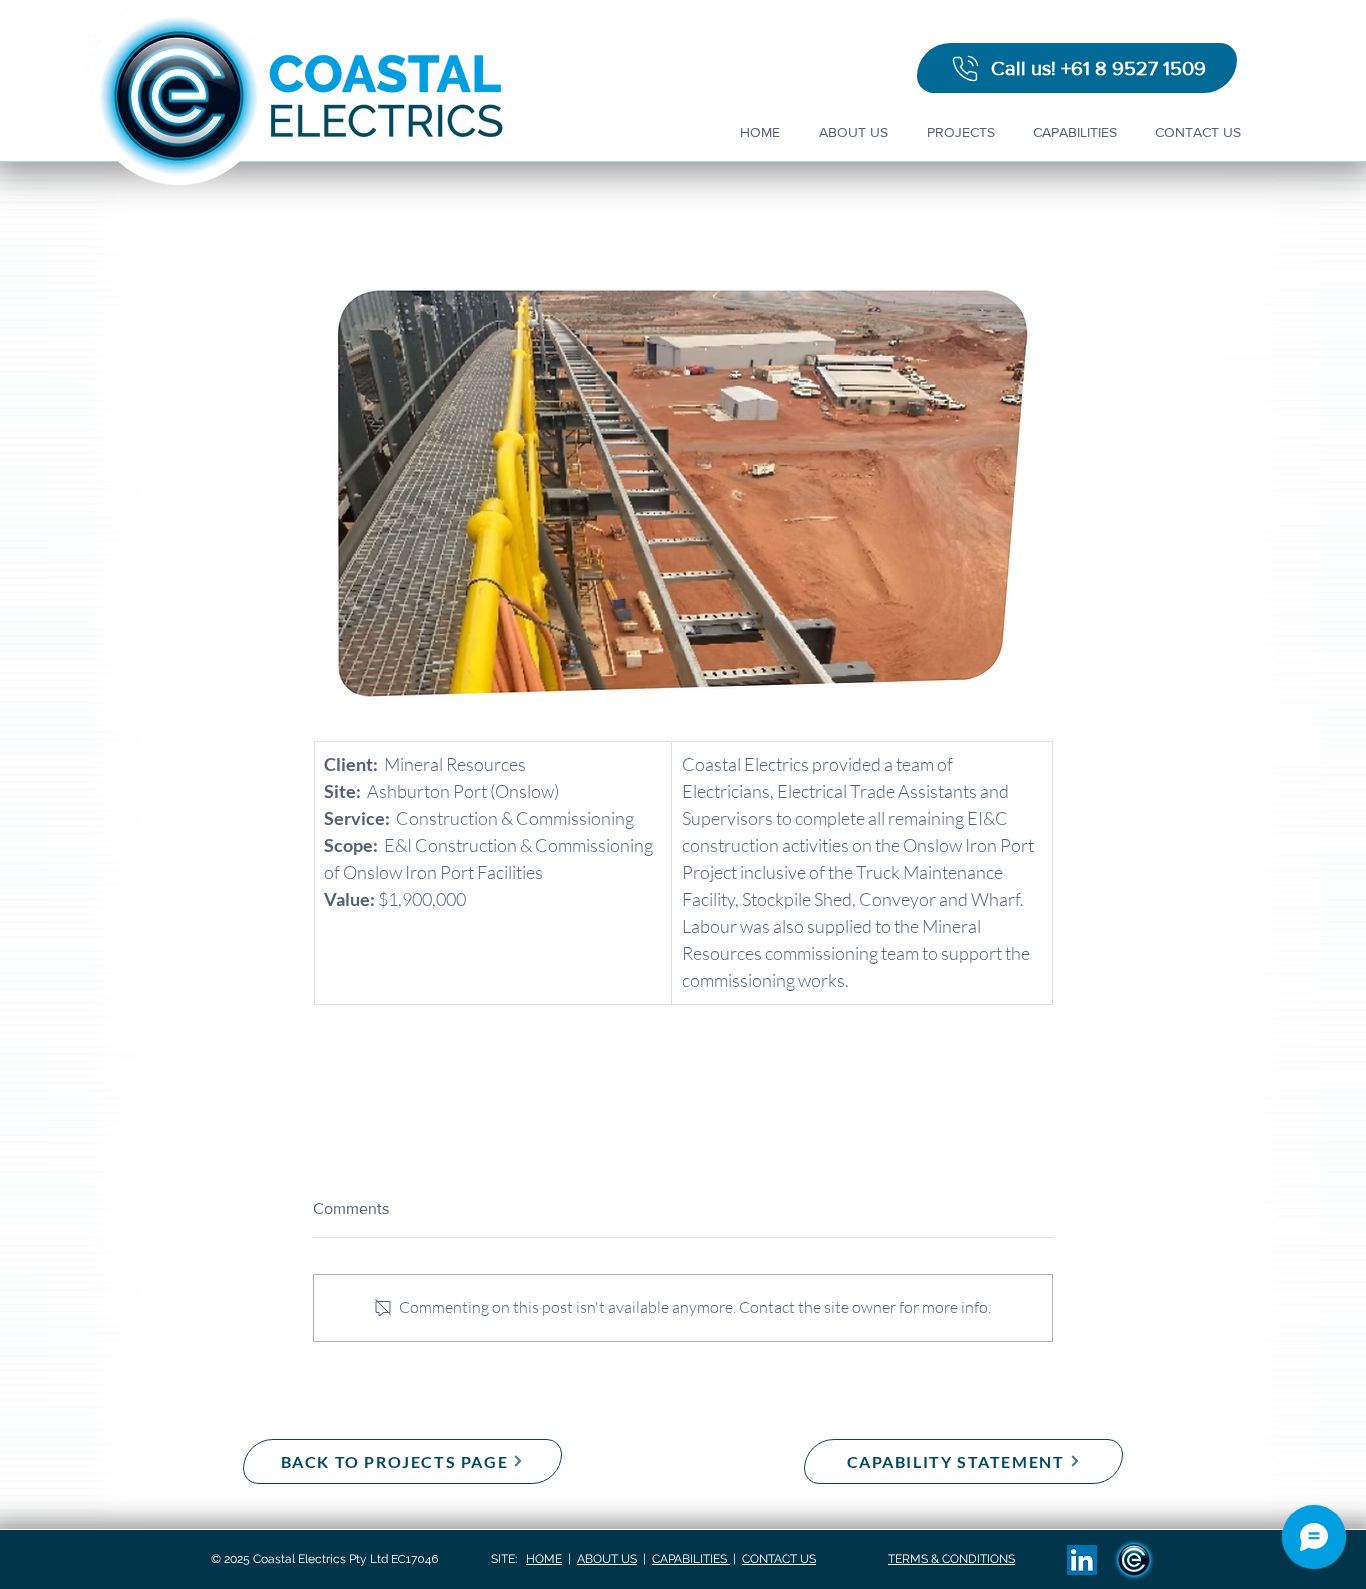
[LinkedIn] (1082, 1560)
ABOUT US (607, 1559)
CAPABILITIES (691, 1559)
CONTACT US (779, 1559)
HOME (544, 1559)
